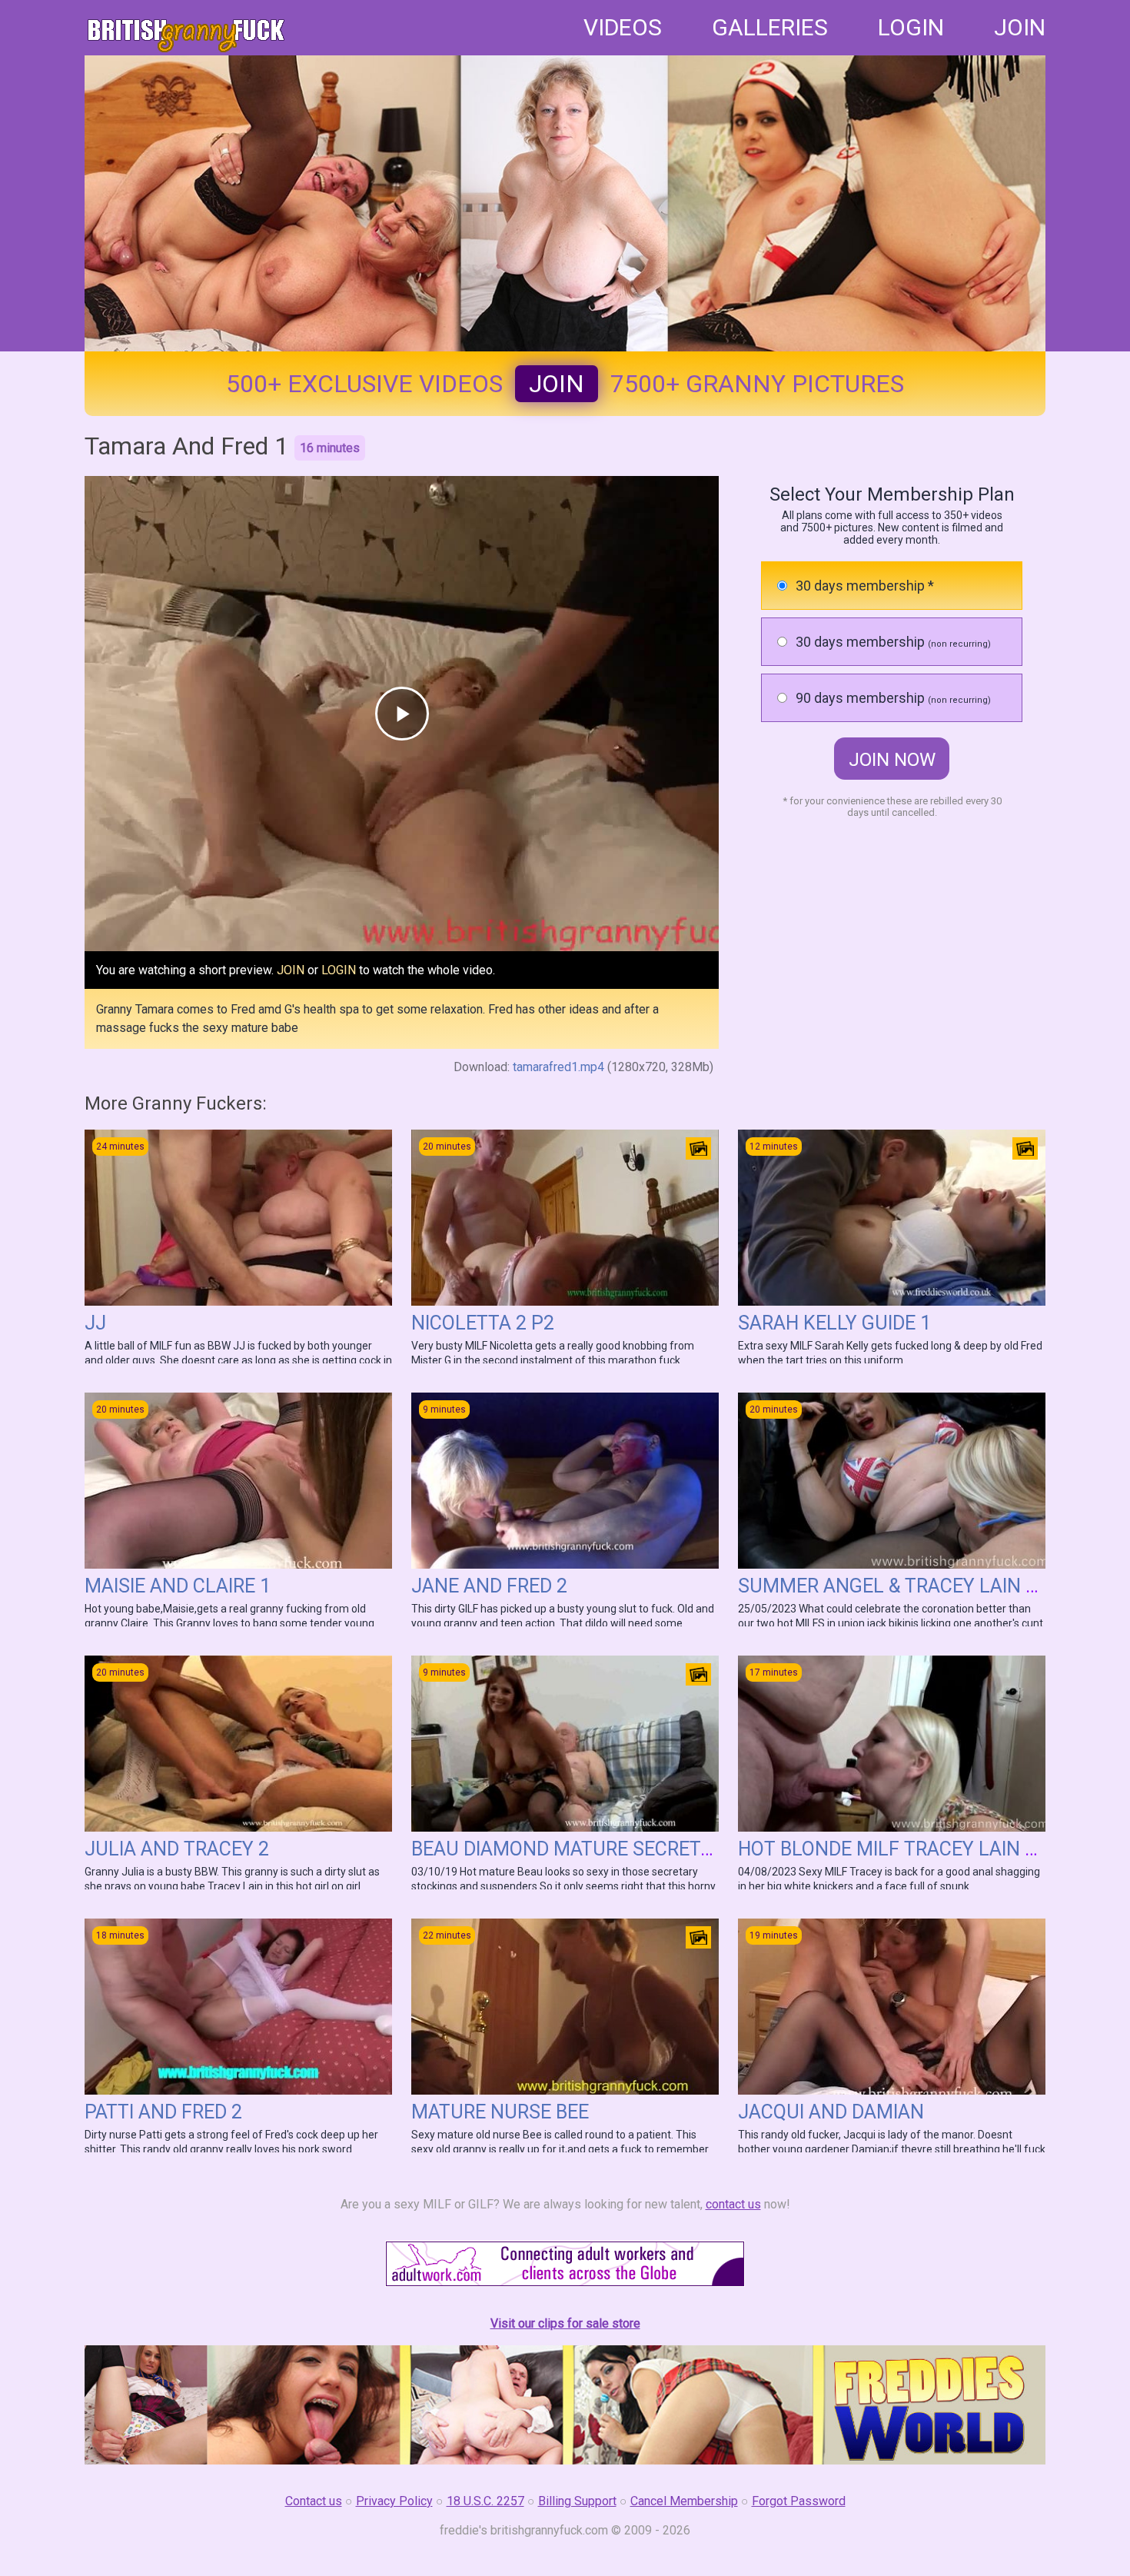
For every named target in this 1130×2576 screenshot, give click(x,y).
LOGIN (911, 27)
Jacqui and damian (831, 2112)
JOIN (1020, 27)
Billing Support (577, 2501)
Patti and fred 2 (163, 2112)
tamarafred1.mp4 (558, 1067)
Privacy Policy (394, 2501)
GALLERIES (770, 27)
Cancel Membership (684, 2501)
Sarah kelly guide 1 (834, 1323)
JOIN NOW (892, 760)
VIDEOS (623, 27)
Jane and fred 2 (489, 1586)
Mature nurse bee (500, 2112)
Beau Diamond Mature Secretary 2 (581, 1849)
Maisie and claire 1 (178, 1586)
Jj (95, 1323)
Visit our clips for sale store (565, 2323)
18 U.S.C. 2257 (485, 2501)
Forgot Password (799, 2501)
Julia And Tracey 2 (177, 1849)
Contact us (314, 2501)
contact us (733, 2204)
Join (557, 384)
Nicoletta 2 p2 (483, 1323)
